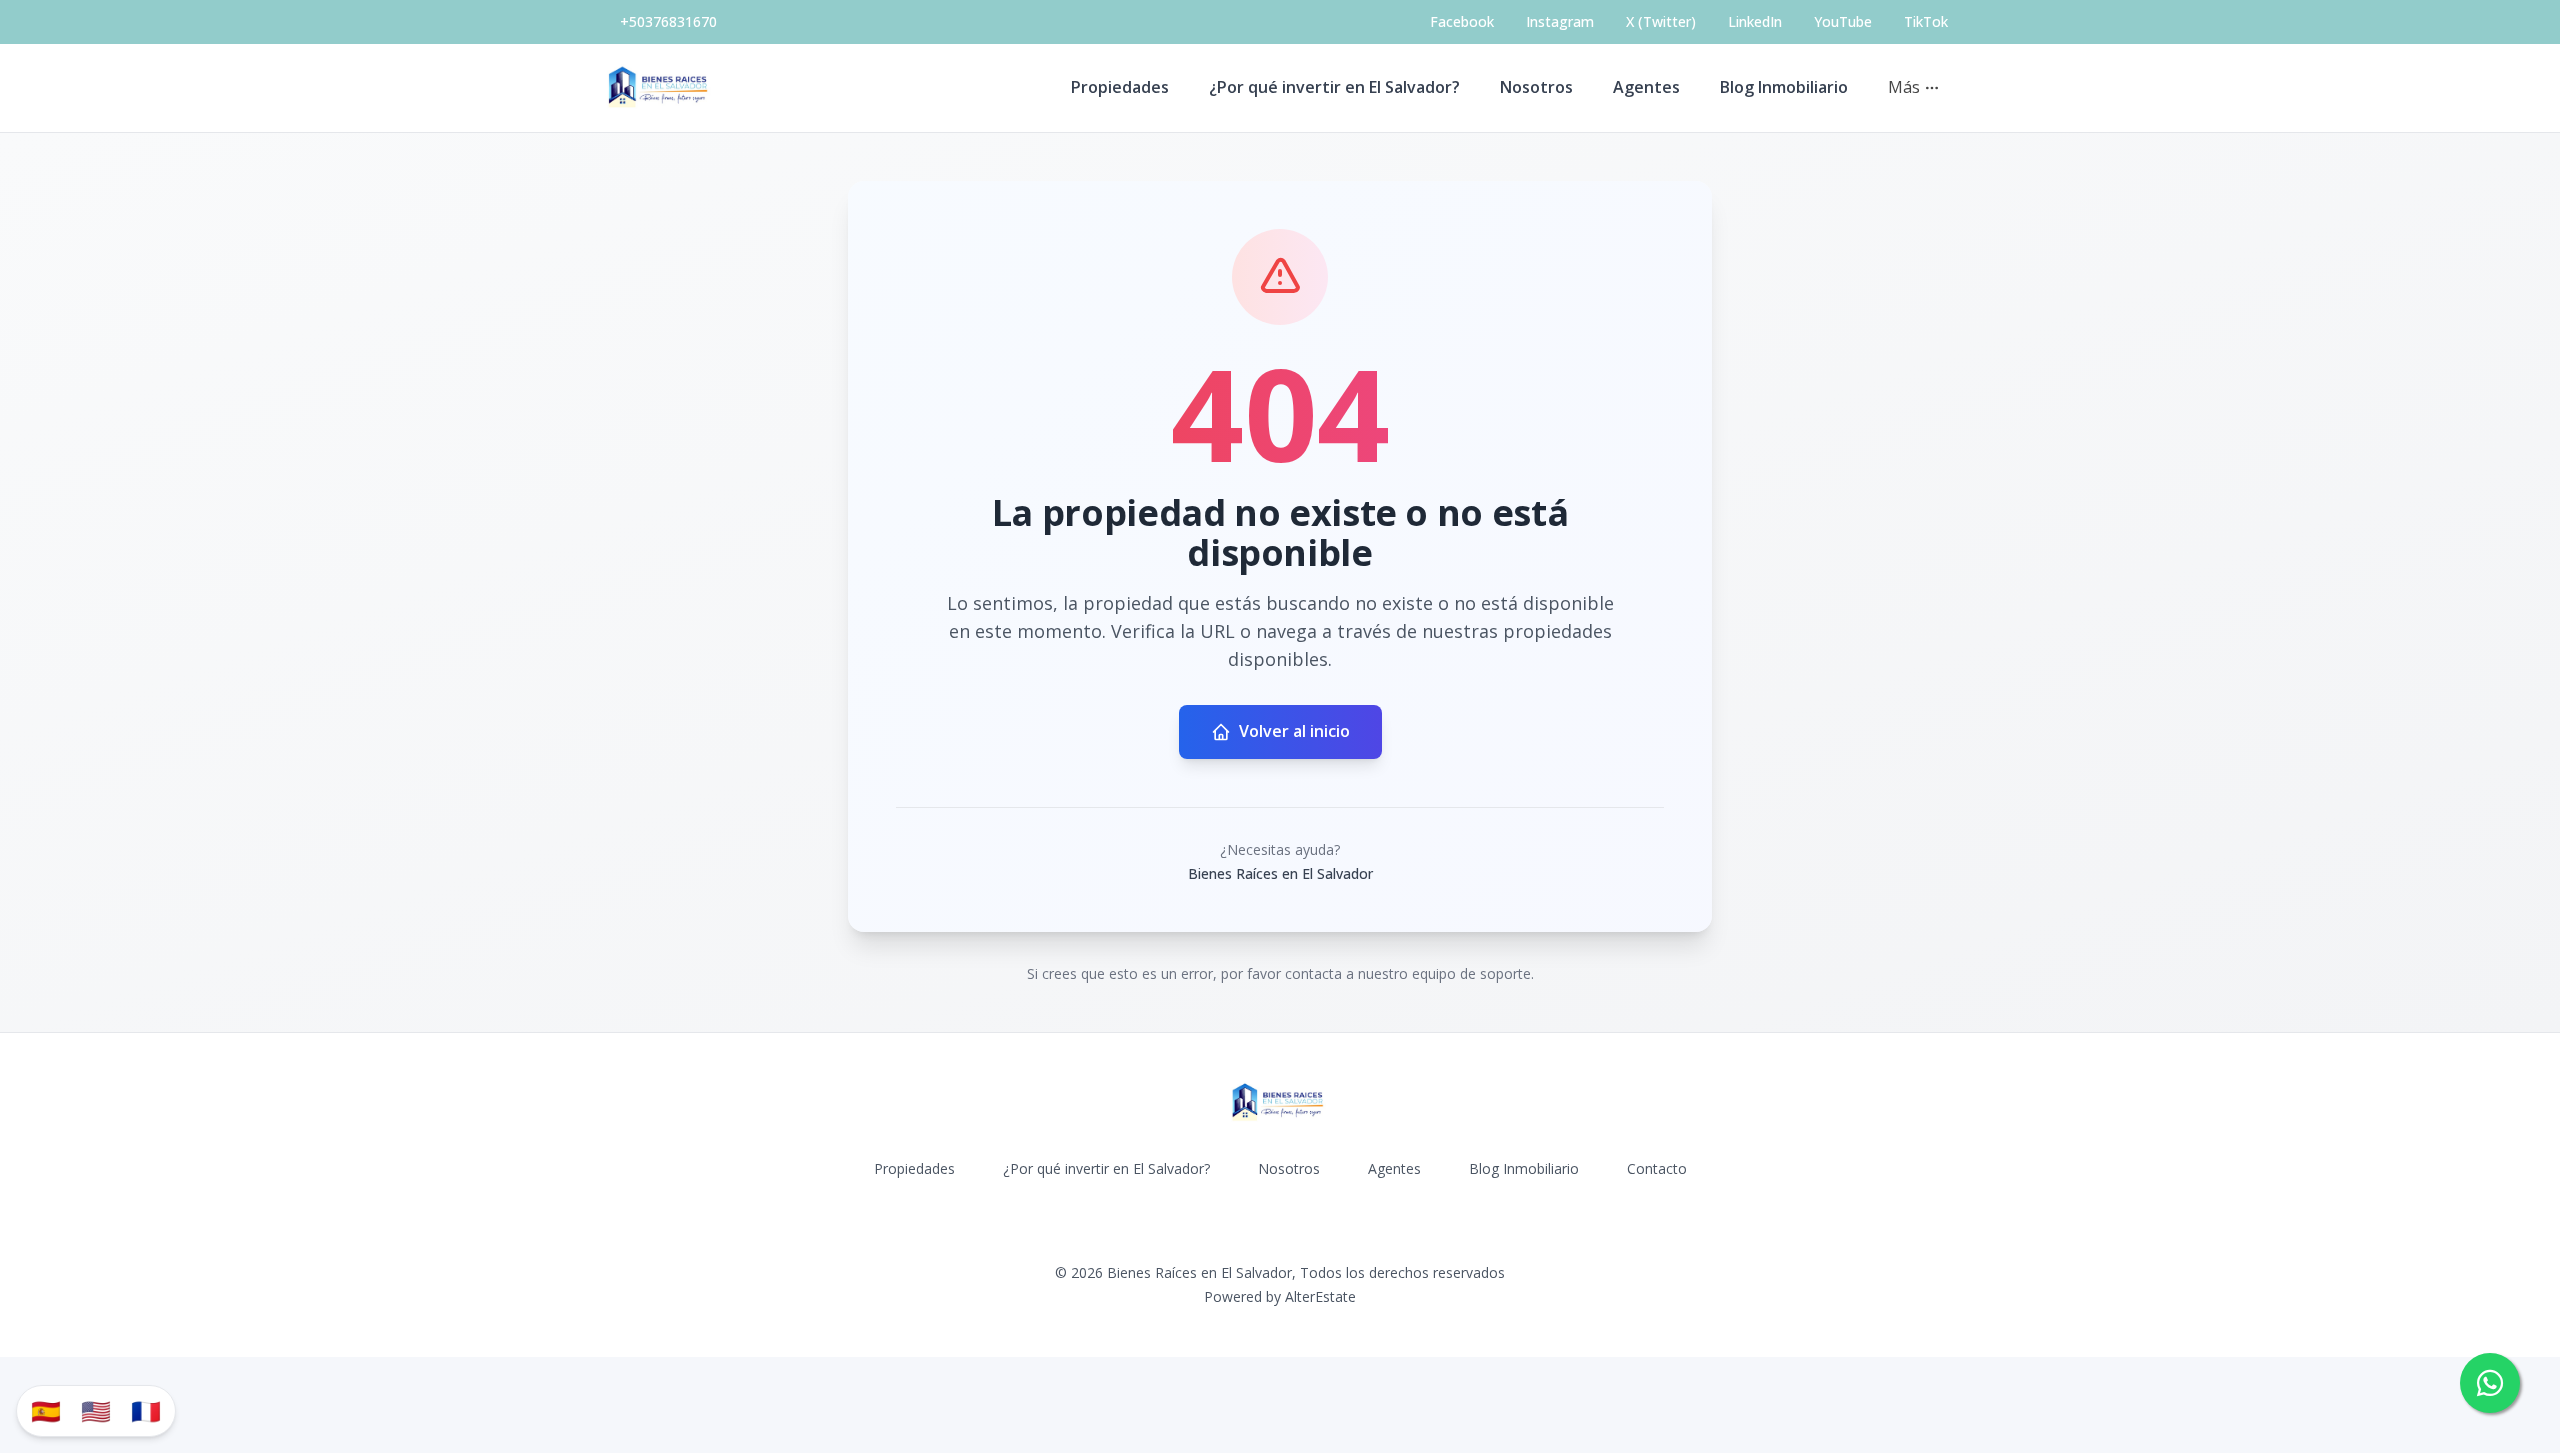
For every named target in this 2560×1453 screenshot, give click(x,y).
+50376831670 (668, 21)
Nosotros (1536, 87)
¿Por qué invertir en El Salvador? (1334, 87)
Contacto (1657, 1168)
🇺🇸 (96, 1410)
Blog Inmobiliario (1784, 87)
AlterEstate (1320, 1296)
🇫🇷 (146, 1410)
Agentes (1646, 87)
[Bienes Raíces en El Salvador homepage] (660, 88)
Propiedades (1120, 87)
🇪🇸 (46, 1410)
